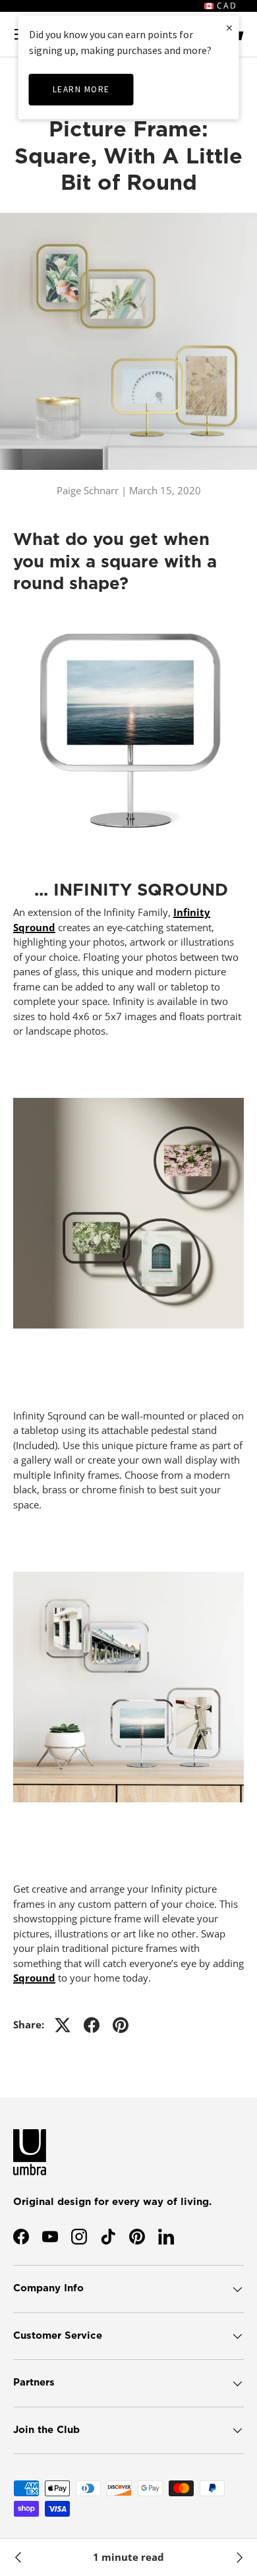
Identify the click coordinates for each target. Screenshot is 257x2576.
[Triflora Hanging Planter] (18, 2558)
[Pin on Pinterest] (121, 2025)
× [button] (229, 27)
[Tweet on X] (63, 2025)
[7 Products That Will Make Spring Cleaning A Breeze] (239, 2558)
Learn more (81, 89)
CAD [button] (225, 6)
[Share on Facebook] (92, 2025)
